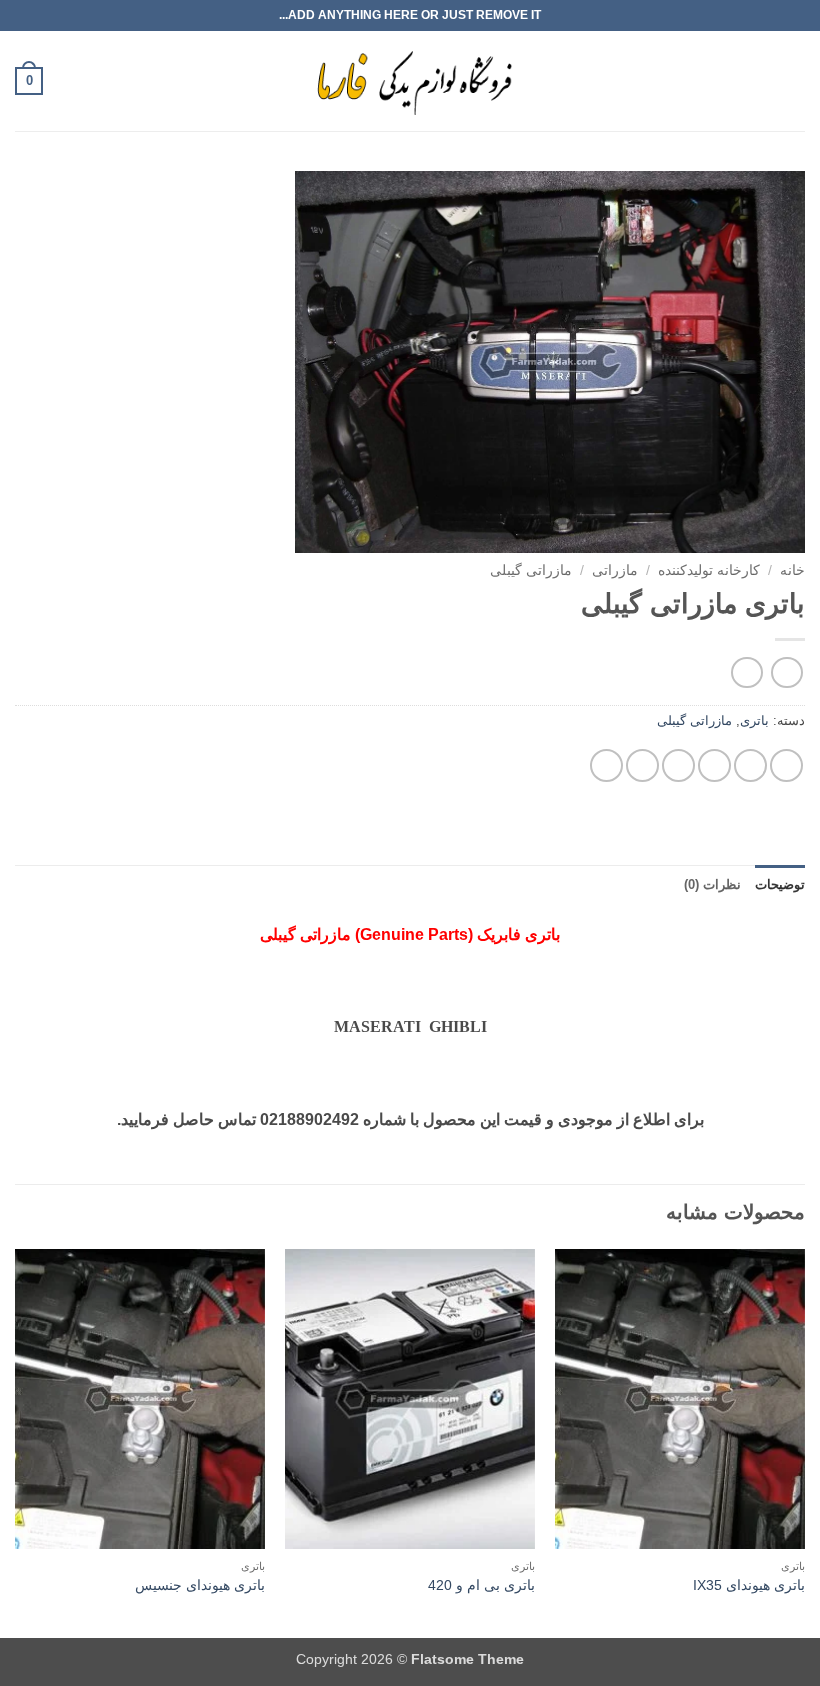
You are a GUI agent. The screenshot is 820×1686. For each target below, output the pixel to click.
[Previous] (804, 1442)
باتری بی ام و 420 (481, 1585)
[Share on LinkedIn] (606, 765)
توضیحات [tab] (780, 884)
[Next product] (786, 672)
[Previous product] (746, 672)
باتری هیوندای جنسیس (200, 1585)
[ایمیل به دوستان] (678, 765)
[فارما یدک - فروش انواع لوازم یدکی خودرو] (410, 81)
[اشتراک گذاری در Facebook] (750, 765)
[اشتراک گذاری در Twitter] (714, 765)
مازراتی (615, 570)
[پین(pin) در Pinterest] (642, 765)
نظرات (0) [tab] (712, 884)
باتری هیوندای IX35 (749, 1585)
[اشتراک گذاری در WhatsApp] (786, 765)
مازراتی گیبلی (531, 570)
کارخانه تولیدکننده (709, 570)
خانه (792, 570)
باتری (754, 720)
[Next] (16, 1442)
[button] (793, 80)
